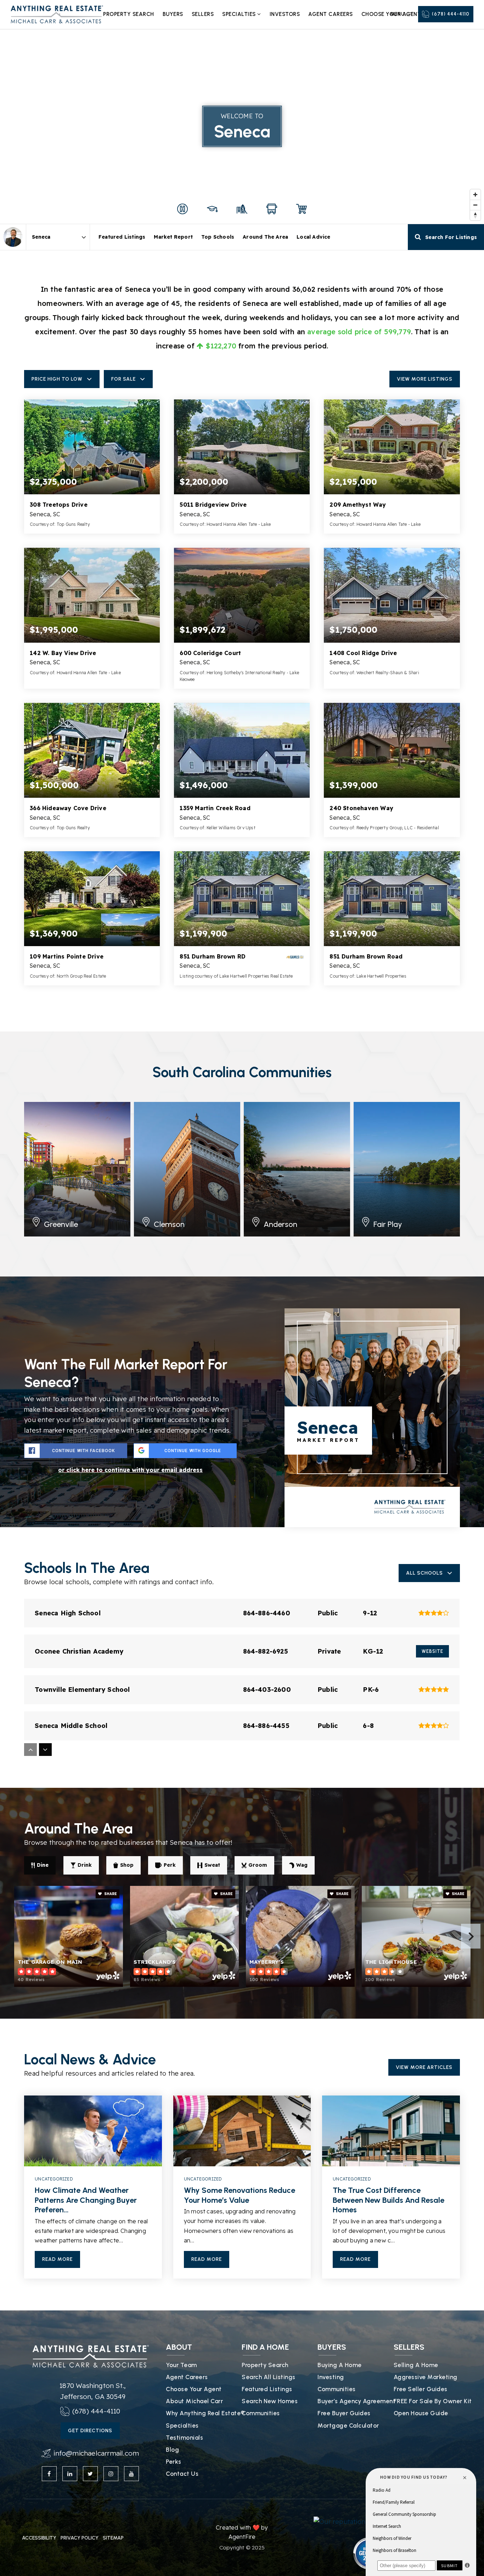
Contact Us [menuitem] (182, 2474)
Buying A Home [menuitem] (340, 2365)
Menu (397, 14)
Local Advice (313, 237)
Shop (127, 1865)
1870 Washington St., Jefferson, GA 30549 (93, 2391)
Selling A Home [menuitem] (416, 2365)
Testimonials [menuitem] (184, 2438)
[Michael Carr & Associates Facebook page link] (49, 2474)
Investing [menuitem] (331, 2377)
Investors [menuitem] (285, 14)
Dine (43, 1865)
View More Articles (424, 2067)
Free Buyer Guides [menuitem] (344, 2413)
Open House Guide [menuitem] (421, 2413)
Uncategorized (54, 2179)
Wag (302, 1865)
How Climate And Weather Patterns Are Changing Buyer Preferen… (86, 2200)
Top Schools (218, 237)
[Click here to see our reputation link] (349, 2521)
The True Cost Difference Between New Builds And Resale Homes (389, 2200)
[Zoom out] (475, 205)
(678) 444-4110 (451, 14)
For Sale (123, 379)
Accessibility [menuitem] (39, 2538)
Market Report (173, 237)
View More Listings (425, 379)
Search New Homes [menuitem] (270, 2401)
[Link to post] (93, 2131)
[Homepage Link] (57, 14)
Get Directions (90, 2431)
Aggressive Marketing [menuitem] (426, 2377)
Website (432, 1651)
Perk (170, 1865)
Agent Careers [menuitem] (331, 14)
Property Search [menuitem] (129, 14)
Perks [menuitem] (174, 2462)
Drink (85, 1865)
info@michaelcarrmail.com (96, 2453)
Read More (57, 2259)
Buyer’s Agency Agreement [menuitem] (356, 2401)
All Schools (424, 1573)
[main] (242, 1155)
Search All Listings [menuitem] (269, 2377)
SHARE (110, 1894)
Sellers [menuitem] (203, 14)
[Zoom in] (475, 195)
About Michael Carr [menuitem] (194, 2401)
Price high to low (57, 379)
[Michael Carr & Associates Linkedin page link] (70, 2474)
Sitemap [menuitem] (113, 2538)
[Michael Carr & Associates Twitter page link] (90, 2474)
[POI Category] (182, 209)
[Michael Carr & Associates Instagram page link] (111, 2474)
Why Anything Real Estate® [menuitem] (205, 2413)
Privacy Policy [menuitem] (80, 2538)
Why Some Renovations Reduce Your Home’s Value (240, 2195)
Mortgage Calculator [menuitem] (348, 2426)
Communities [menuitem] (261, 2413)
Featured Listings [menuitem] (267, 2389)
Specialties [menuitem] (240, 14)
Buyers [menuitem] (173, 14)
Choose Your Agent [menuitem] (194, 2389)
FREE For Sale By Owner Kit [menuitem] (433, 2401)
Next (471, 1936)
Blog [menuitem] (172, 2450)
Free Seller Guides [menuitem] (421, 2389)
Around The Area (265, 237)
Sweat (212, 1865)
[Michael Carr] (13, 237)
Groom (258, 1865)
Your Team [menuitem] (181, 2365)
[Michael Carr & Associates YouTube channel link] (131, 2474)
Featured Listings (122, 237)
